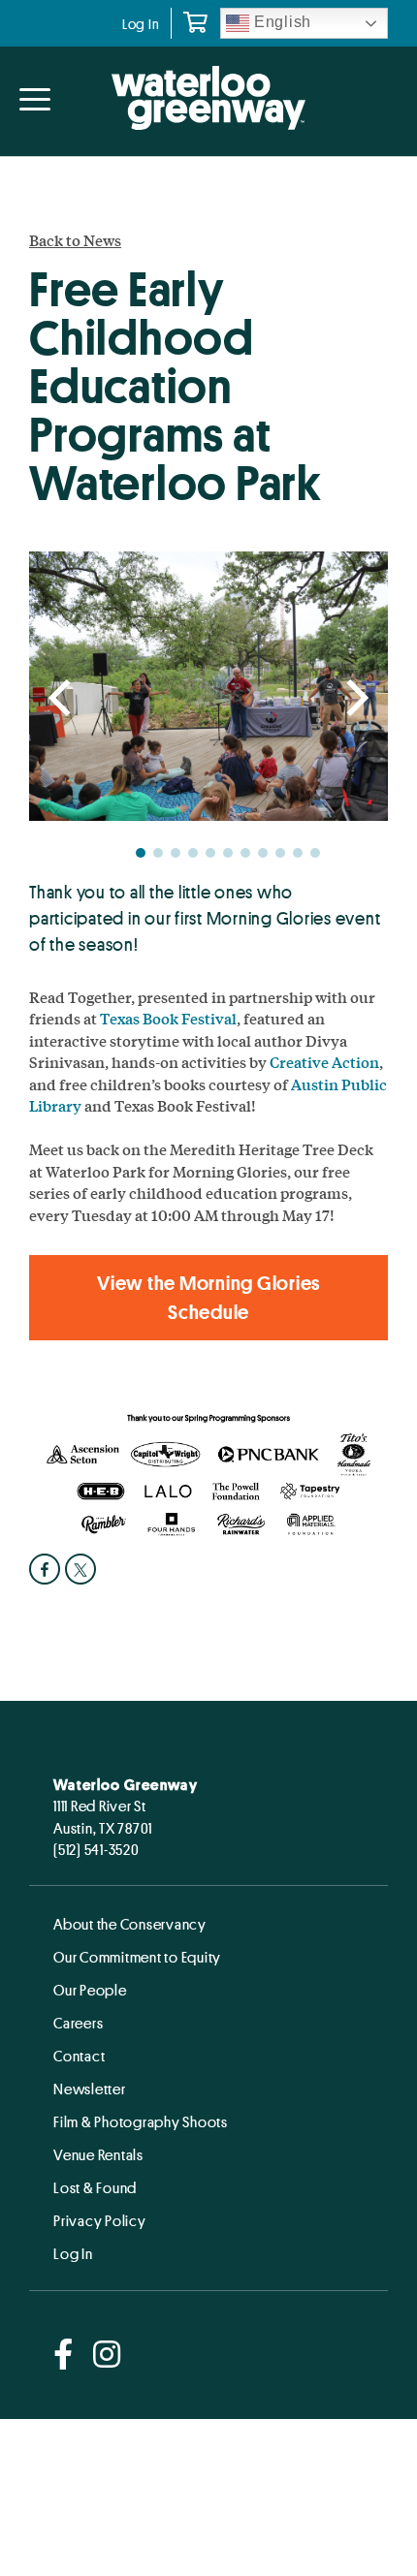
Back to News (75, 240)
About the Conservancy (130, 1924)
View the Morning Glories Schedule (208, 1298)
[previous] (63, 700)
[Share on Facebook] (47, 1569)
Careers (78, 2023)
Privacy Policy (100, 2220)
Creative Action (324, 1062)
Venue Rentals (98, 2154)
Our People (90, 1990)
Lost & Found (95, 2187)
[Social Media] (64, 2356)
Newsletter (90, 2089)
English (280, 22)
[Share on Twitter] (83, 1569)
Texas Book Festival (168, 1018)
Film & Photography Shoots (141, 2121)
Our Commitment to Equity (137, 1957)
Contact (79, 2056)
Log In (141, 24)
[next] (354, 700)
